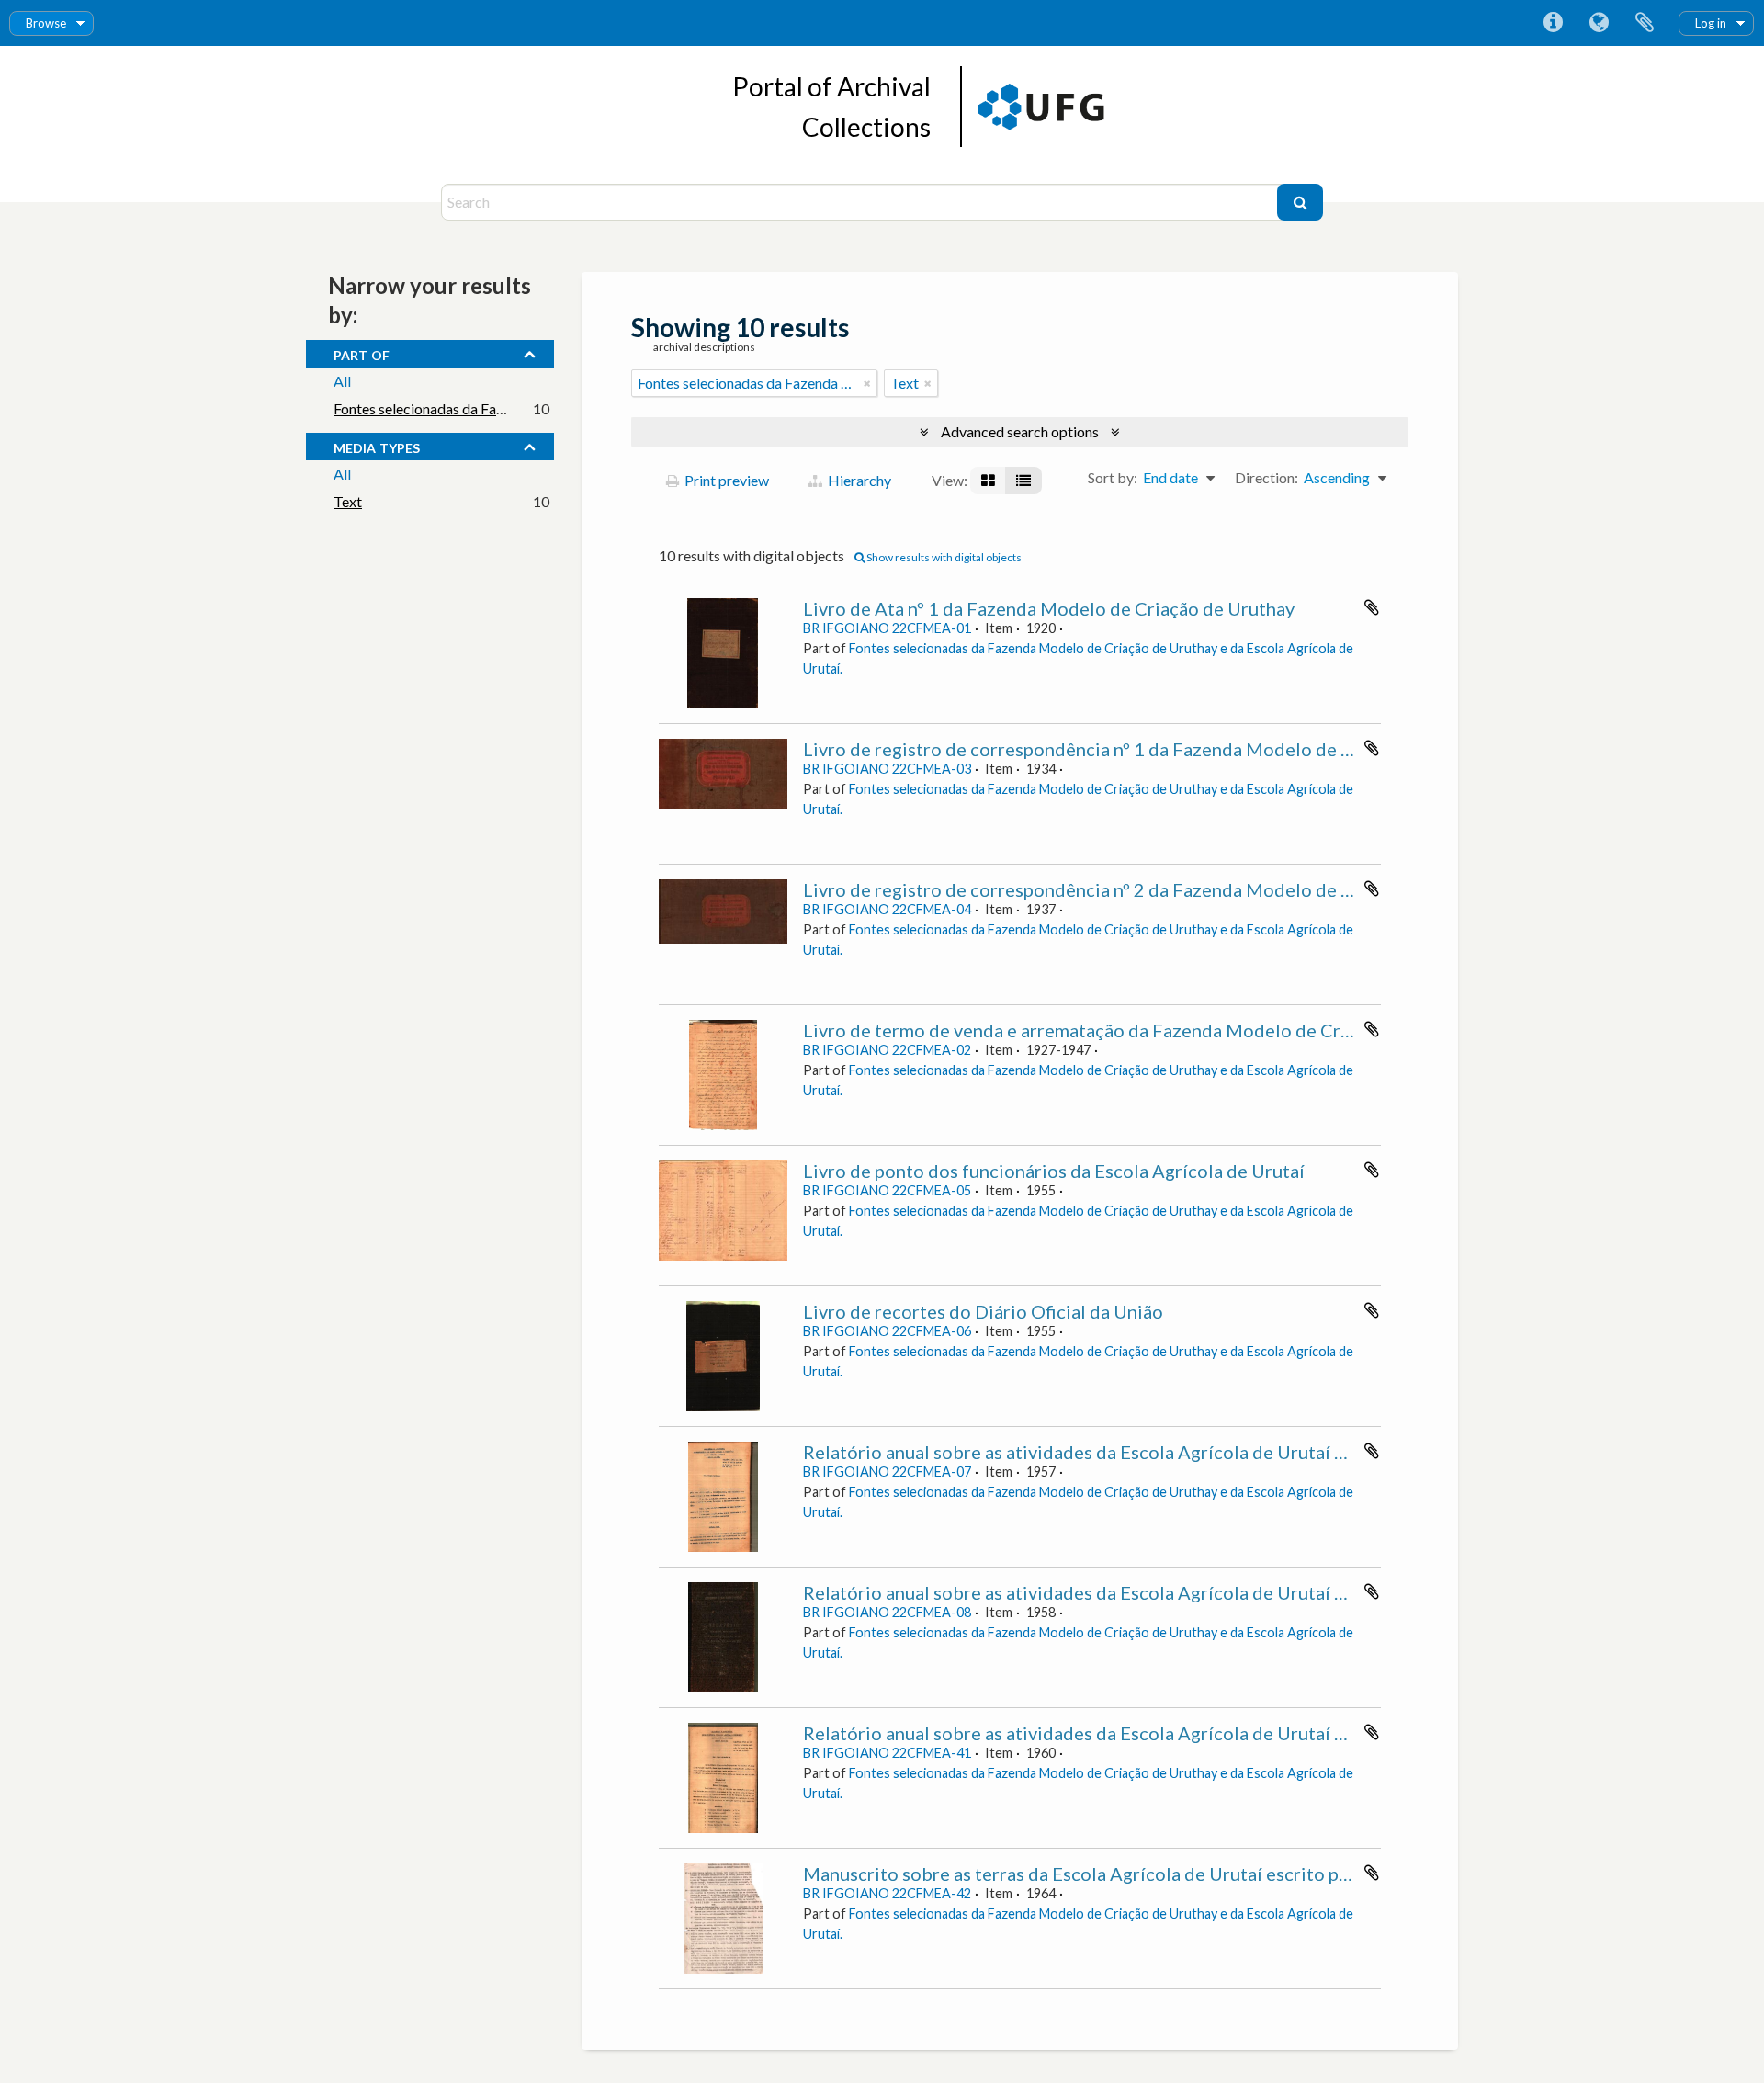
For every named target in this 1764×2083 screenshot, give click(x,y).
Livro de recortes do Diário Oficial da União (983, 1311)
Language (1599, 23)
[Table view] (1023, 481)
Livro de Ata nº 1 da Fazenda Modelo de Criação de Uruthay (1049, 608)
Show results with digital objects (943, 557)
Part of (362, 353)
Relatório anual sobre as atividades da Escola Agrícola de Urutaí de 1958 (1103, 1592)
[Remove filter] (867, 383)
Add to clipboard (1372, 607)
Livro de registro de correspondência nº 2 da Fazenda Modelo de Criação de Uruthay (1152, 889)
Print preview (725, 480)
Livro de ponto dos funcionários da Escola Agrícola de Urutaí (1054, 1171)
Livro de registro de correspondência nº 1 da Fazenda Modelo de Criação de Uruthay (1152, 749)
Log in (1711, 23)
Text (348, 501)
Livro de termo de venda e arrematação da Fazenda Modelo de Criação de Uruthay (1142, 1030)
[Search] (1300, 202)
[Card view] (988, 481)
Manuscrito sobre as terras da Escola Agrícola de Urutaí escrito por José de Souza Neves (1168, 1874)
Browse (46, 23)
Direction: (1266, 477)
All (342, 381)
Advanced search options (1020, 431)
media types (377, 446)
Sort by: (1113, 477)
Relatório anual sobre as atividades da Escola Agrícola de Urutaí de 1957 (1103, 1452)
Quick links (1553, 23)
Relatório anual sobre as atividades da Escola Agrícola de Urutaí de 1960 (1103, 1733)
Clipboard (1645, 23)
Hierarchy (858, 480)
